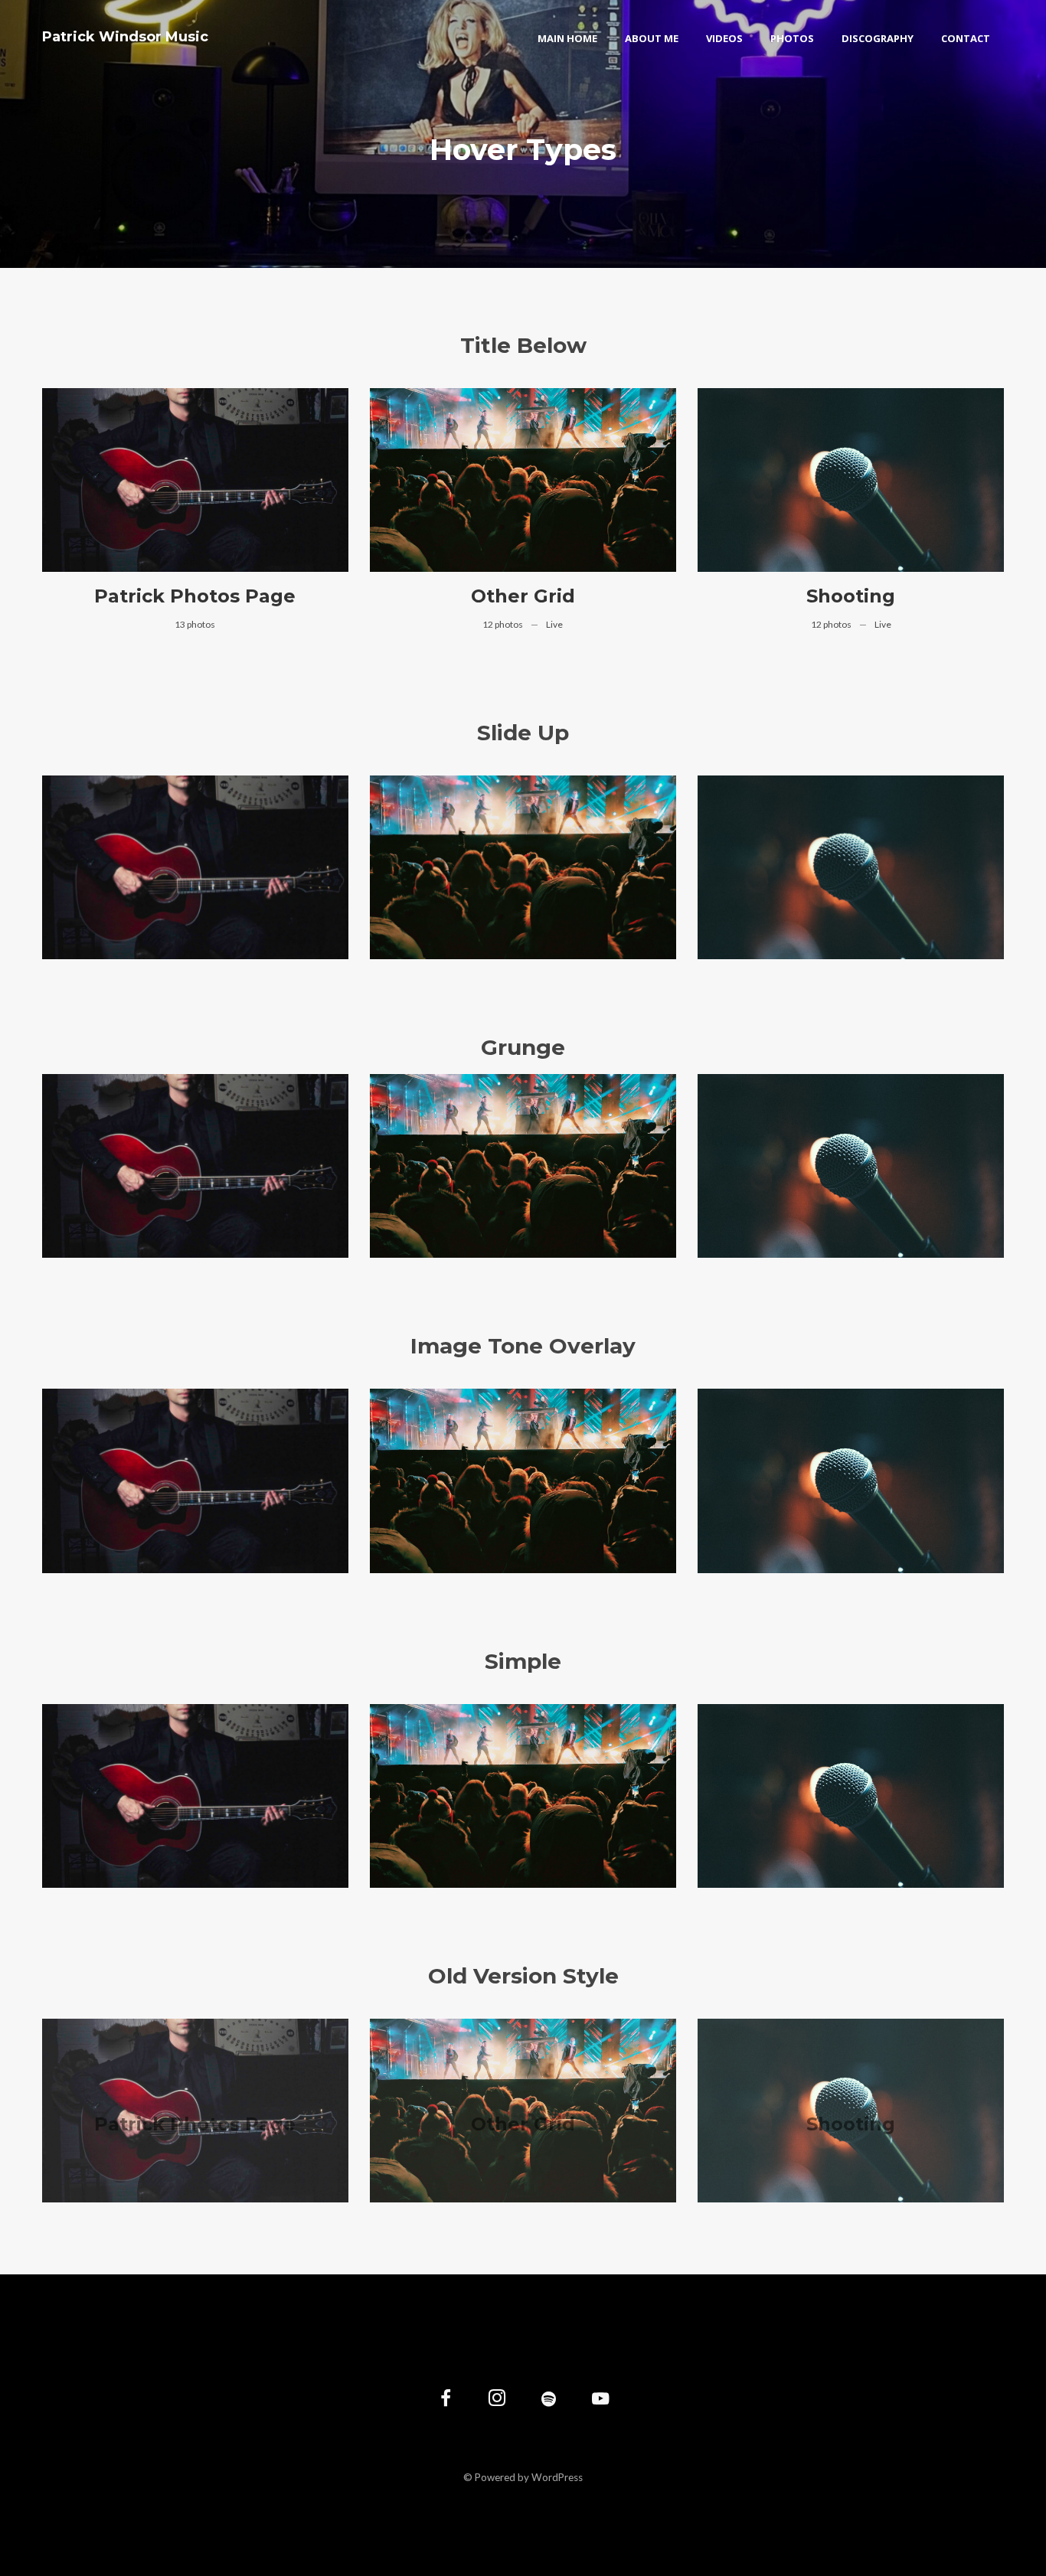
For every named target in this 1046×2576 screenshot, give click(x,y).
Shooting (851, 596)
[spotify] (549, 2400)
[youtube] (600, 2407)
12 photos (503, 624)
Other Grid (523, 596)
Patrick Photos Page (195, 596)
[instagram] (497, 2400)
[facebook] (446, 2400)
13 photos (195, 624)
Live (554, 624)
